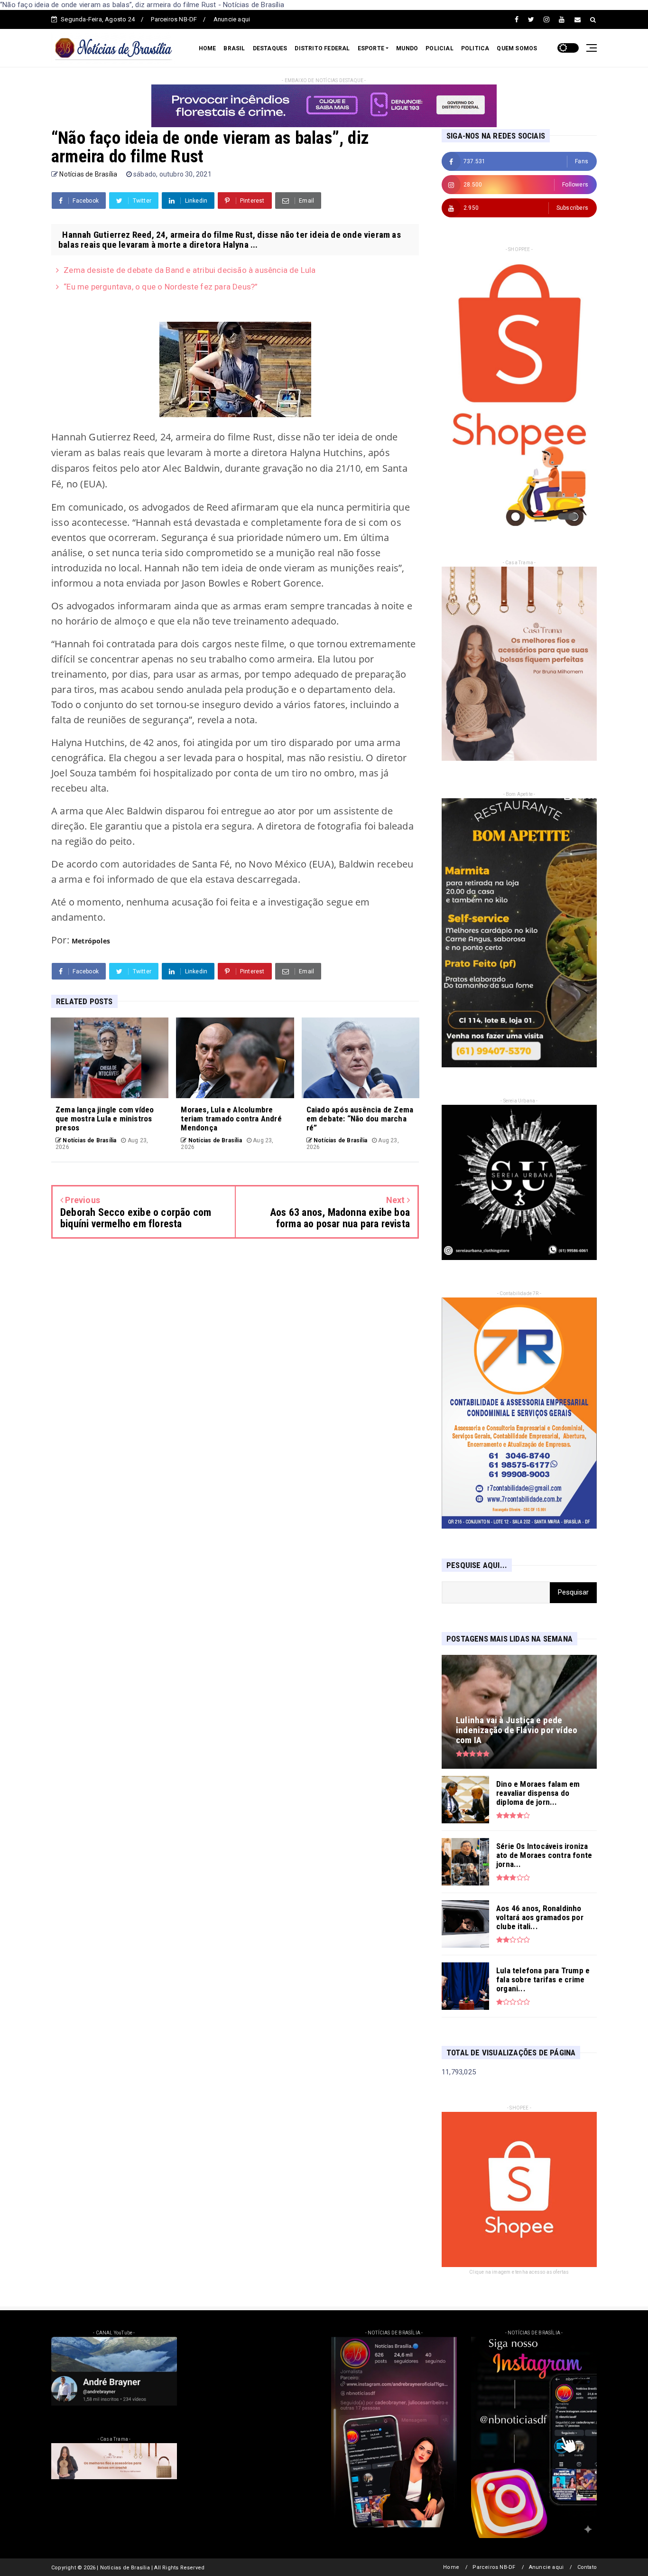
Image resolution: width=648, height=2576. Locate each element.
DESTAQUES (270, 48)
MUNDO (407, 48)
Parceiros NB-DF (174, 19)
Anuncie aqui (232, 19)
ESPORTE (371, 48)
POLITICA (475, 48)
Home (451, 2567)
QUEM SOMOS (517, 48)
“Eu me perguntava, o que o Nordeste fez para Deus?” (161, 287)
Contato (587, 2567)
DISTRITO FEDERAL (322, 48)
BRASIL (234, 48)
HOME (208, 48)
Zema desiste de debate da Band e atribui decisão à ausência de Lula (190, 270)
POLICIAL (440, 48)
